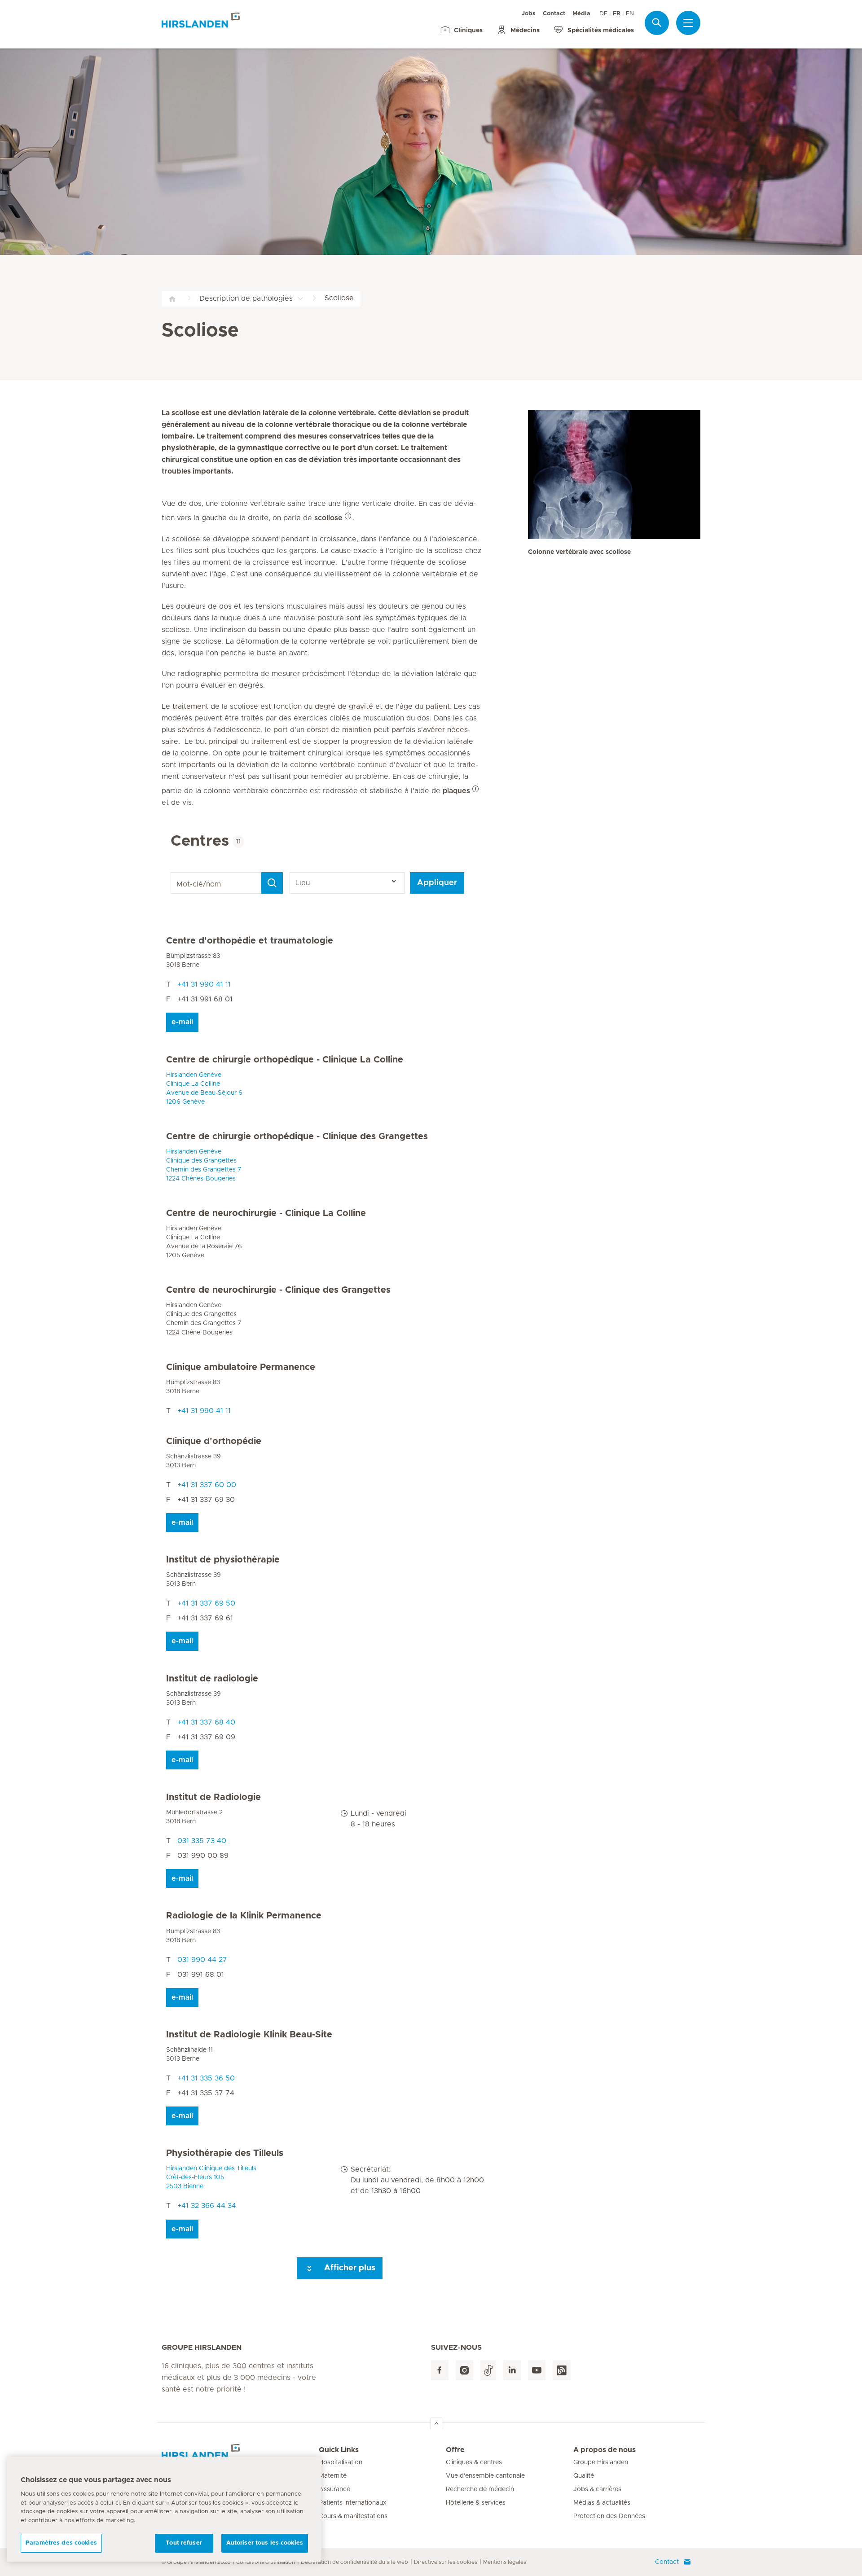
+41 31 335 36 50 (206, 2078)
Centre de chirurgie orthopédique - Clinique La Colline (285, 1060)
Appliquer (437, 883)
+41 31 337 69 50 (206, 1603)
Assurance (334, 2489)
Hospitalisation (341, 2462)
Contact (554, 14)
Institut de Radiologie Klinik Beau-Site (249, 2035)
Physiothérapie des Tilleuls (225, 2153)
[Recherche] (657, 23)
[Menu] (688, 23)
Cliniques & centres (474, 2462)
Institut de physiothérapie (223, 1560)
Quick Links (339, 2450)
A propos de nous (605, 2450)
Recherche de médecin (480, 2489)
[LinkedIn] (512, 2370)
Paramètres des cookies (61, 2543)
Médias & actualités (602, 2503)
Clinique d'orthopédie (214, 1441)
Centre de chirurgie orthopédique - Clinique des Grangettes (297, 1137)
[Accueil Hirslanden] (240, 2455)
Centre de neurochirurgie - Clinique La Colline (266, 1213)
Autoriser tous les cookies (265, 2543)
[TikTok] (488, 2370)
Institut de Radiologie (213, 1797)
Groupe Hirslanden (601, 2462)
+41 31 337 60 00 (207, 1485)
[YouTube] (537, 2370)
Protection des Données (609, 2516)
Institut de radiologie (212, 1679)
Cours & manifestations (353, 2516)
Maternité (333, 2476)
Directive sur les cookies (446, 2562)
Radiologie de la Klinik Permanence (244, 1916)
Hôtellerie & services (476, 2503)
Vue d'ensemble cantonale (485, 2476)
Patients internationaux (353, 2503)
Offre (455, 2450)
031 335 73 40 (202, 1841)
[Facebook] (440, 2370)
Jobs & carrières (597, 2489)
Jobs (529, 14)
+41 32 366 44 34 (207, 2206)
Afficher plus (349, 2268)
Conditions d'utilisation (266, 2562)
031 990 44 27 (202, 1960)
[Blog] (562, 2370)
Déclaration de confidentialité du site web (354, 2562)
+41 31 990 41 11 (204, 984)
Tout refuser (184, 2543)
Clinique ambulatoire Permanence (241, 1367)
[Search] (272, 883)
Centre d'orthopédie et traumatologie (250, 941)
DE (603, 14)
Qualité (584, 2476)
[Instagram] (464, 2370)
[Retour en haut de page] (436, 2423)
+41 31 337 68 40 (206, 1722)
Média (581, 14)
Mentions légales (505, 2562)
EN (630, 14)
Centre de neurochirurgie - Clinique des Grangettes (278, 1290)
